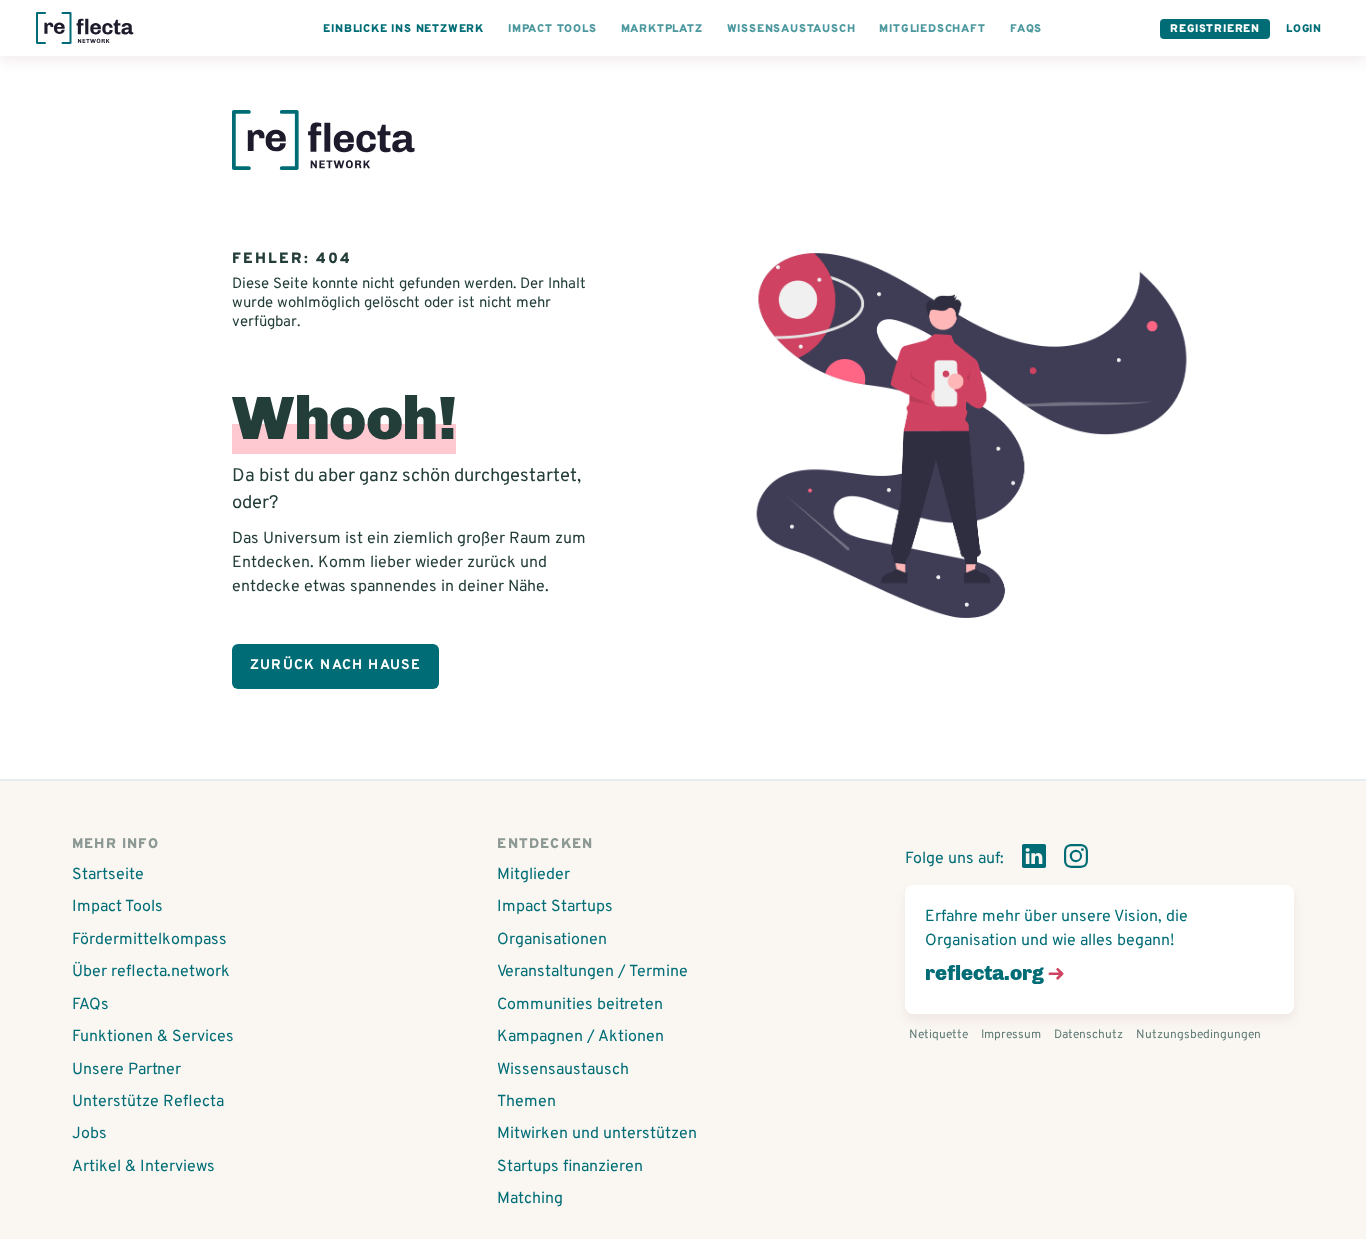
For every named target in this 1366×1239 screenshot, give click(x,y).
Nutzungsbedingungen (1198, 1035)
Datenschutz (1088, 1035)
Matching (530, 1199)
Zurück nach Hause (335, 665)
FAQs (90, 1005)
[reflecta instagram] (1076, 860)
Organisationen (552, 940)
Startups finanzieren (570, 1167)
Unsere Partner (126, 1070)
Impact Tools (117, 907)
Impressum (1011, 1035)
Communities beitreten (580, 1005)
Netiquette (938, 1035)
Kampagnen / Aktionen (580, 1037)
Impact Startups (555, 907)
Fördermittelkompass (149, 940)
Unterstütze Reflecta (148, 1102)
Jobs (89, 1134)
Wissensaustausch (563, 1070)
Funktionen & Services (153, 1037)
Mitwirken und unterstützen (597, 1134)
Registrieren (1215, 29)
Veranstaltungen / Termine (592, 972)
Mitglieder (533, 875)
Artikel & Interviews (143, 1167)
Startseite (108, 875)
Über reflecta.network (151, 972)
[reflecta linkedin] (1034, 860)
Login (1304, 29)
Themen (526, 1102)
